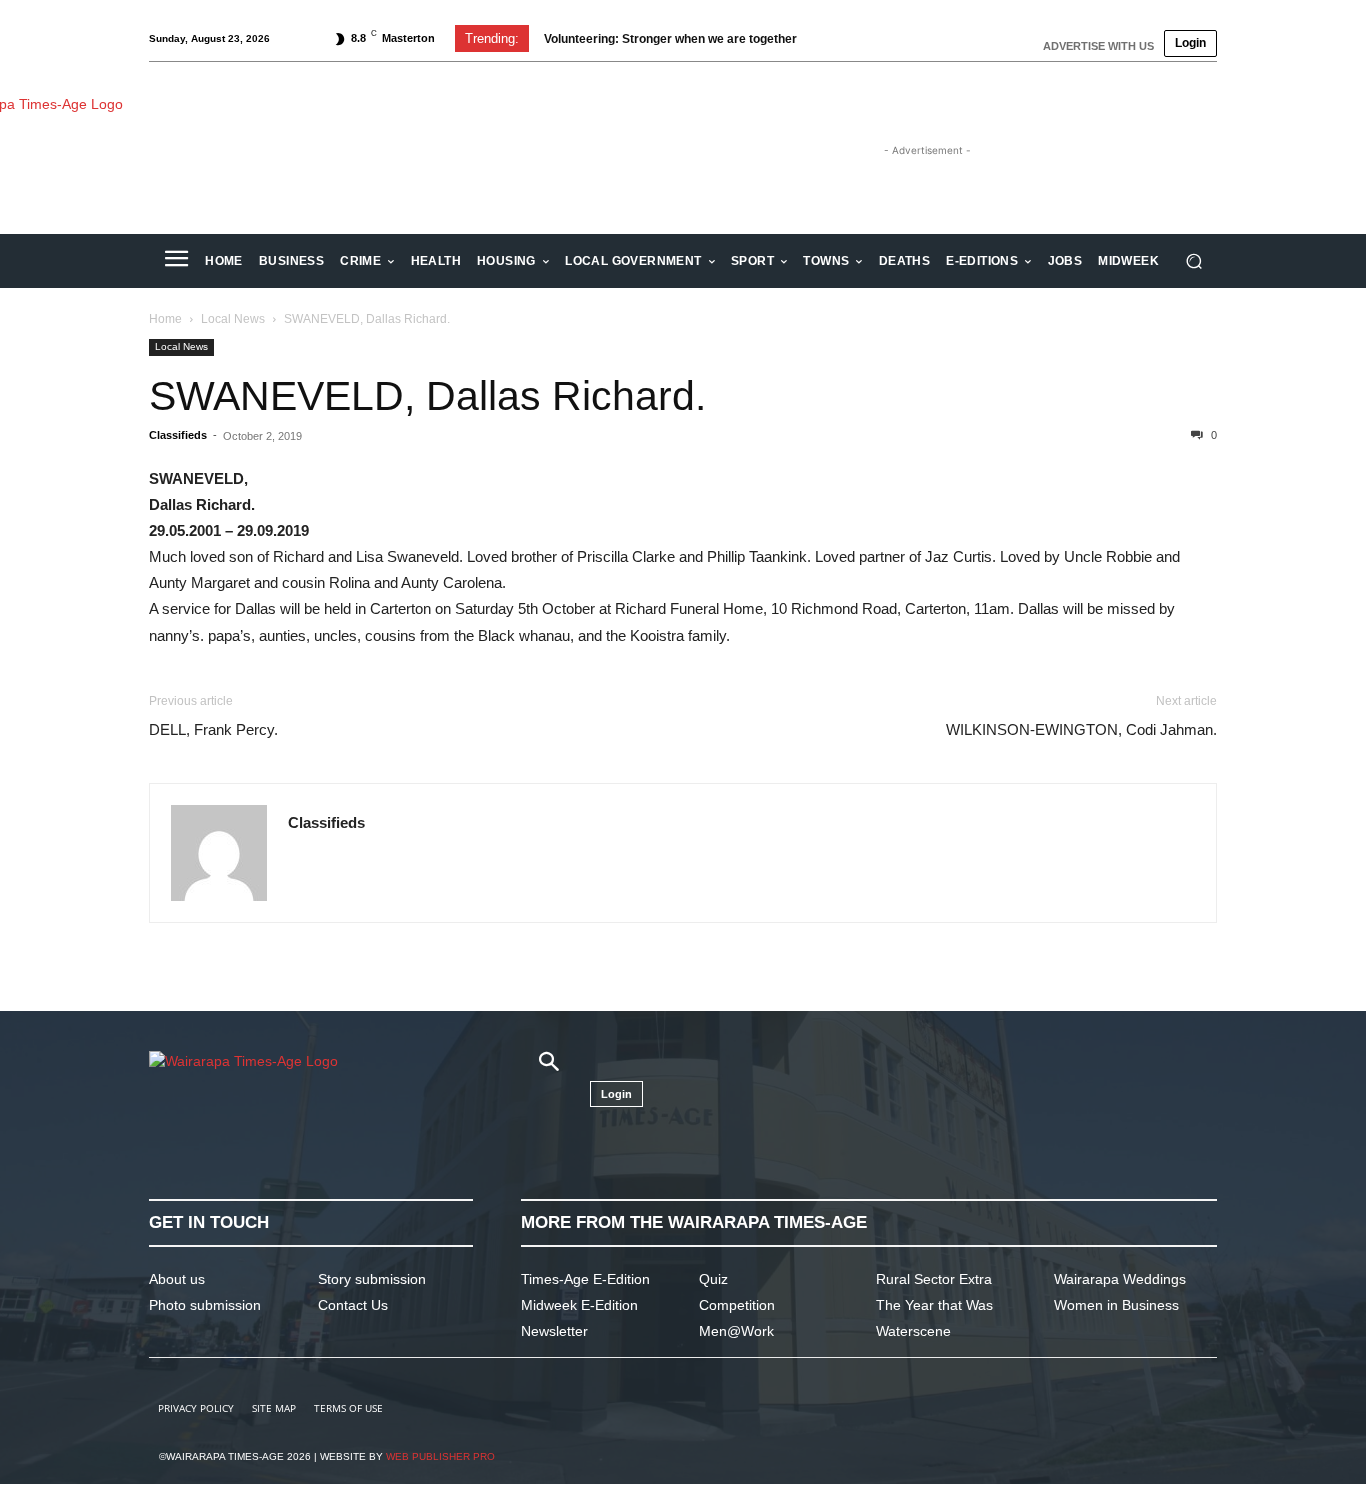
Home (165, 319)
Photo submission (205, 1305)
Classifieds (178, 435)
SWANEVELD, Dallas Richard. (427, 396)
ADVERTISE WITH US (1098, 46)
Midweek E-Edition (579, 1305)
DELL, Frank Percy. (213, 729)
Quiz (713, 1279)
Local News (233, 319)
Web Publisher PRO (440, 1456)
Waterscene (913, 1331)
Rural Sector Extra (934, 1279)
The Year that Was (934, 1305)
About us (177, 1279)
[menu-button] (176, 261)
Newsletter (554, 1331)
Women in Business (1116, 1305)
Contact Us (353, 1305)
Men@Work (736, 1331)
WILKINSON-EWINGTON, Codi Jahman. (1081, 729)
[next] (866, 38)
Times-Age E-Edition (585, 1279)
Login (1190, 43)
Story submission (372, 1279)
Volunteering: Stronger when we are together (670, 39)
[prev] (834, 38)
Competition (737, 1305)
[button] (1193, 261)
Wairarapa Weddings (1120, 1279)
